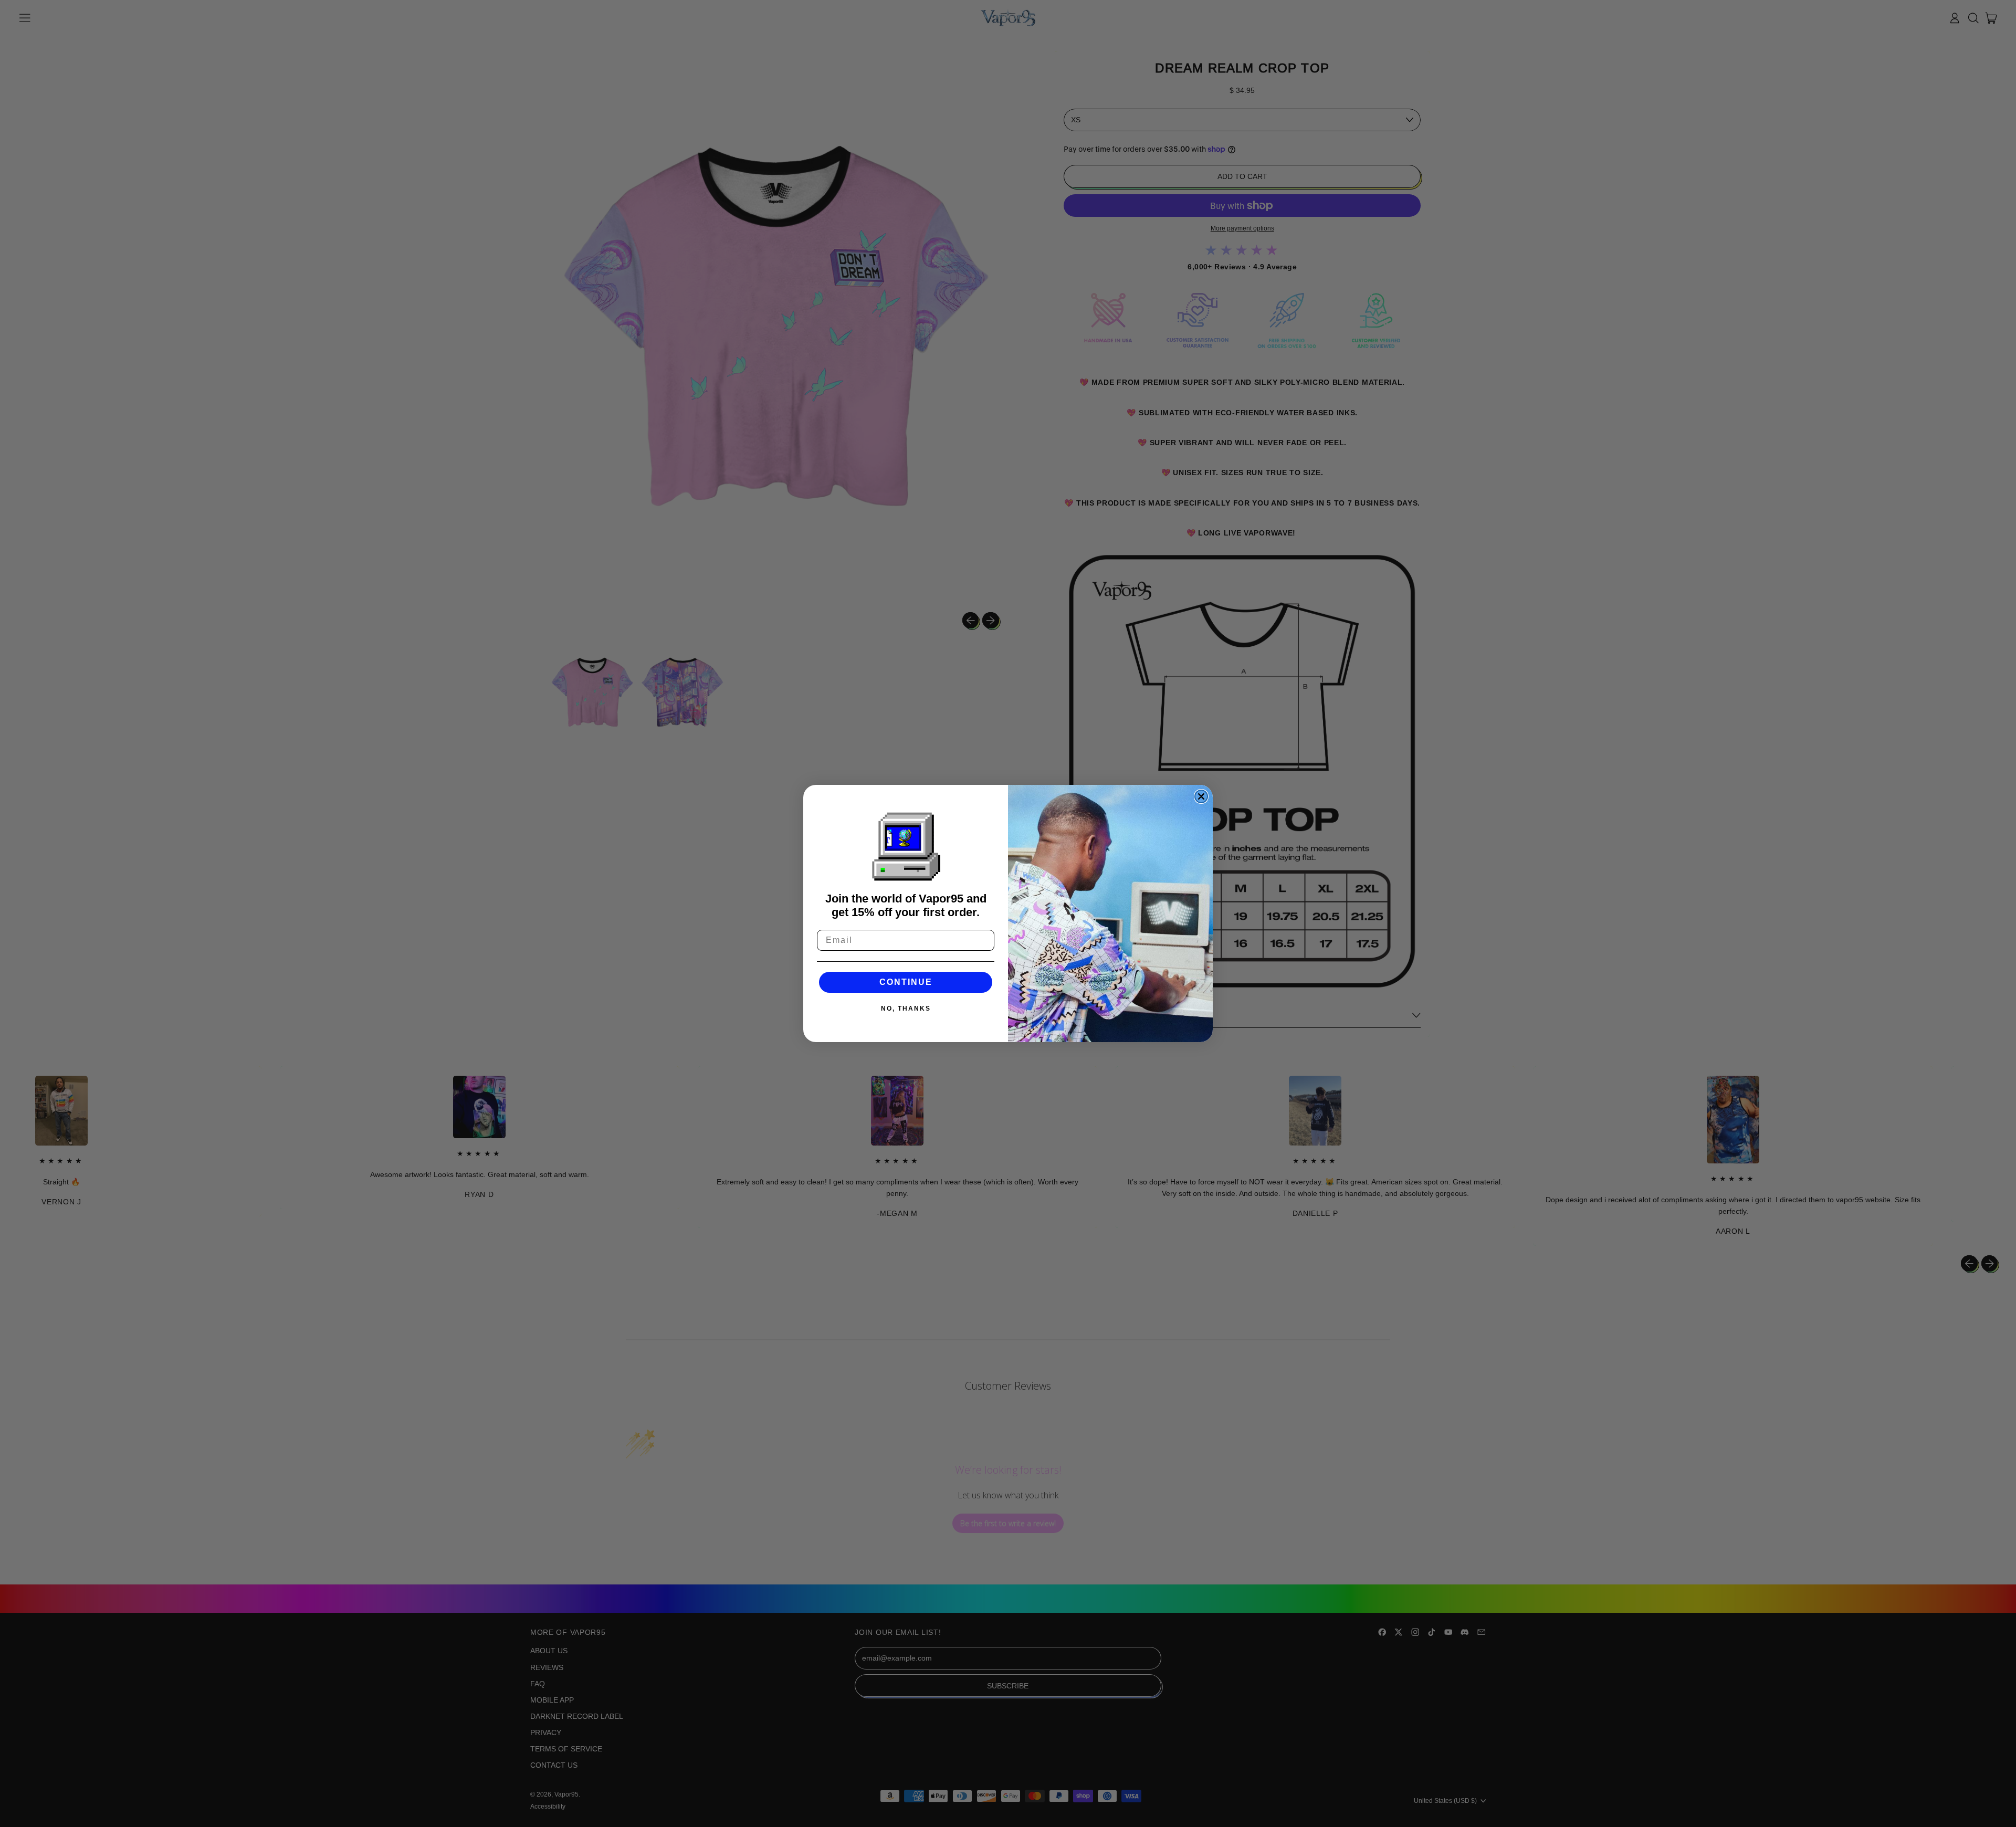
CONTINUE (906, 982)
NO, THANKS (906, 1009)
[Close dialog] (1201, 796)
